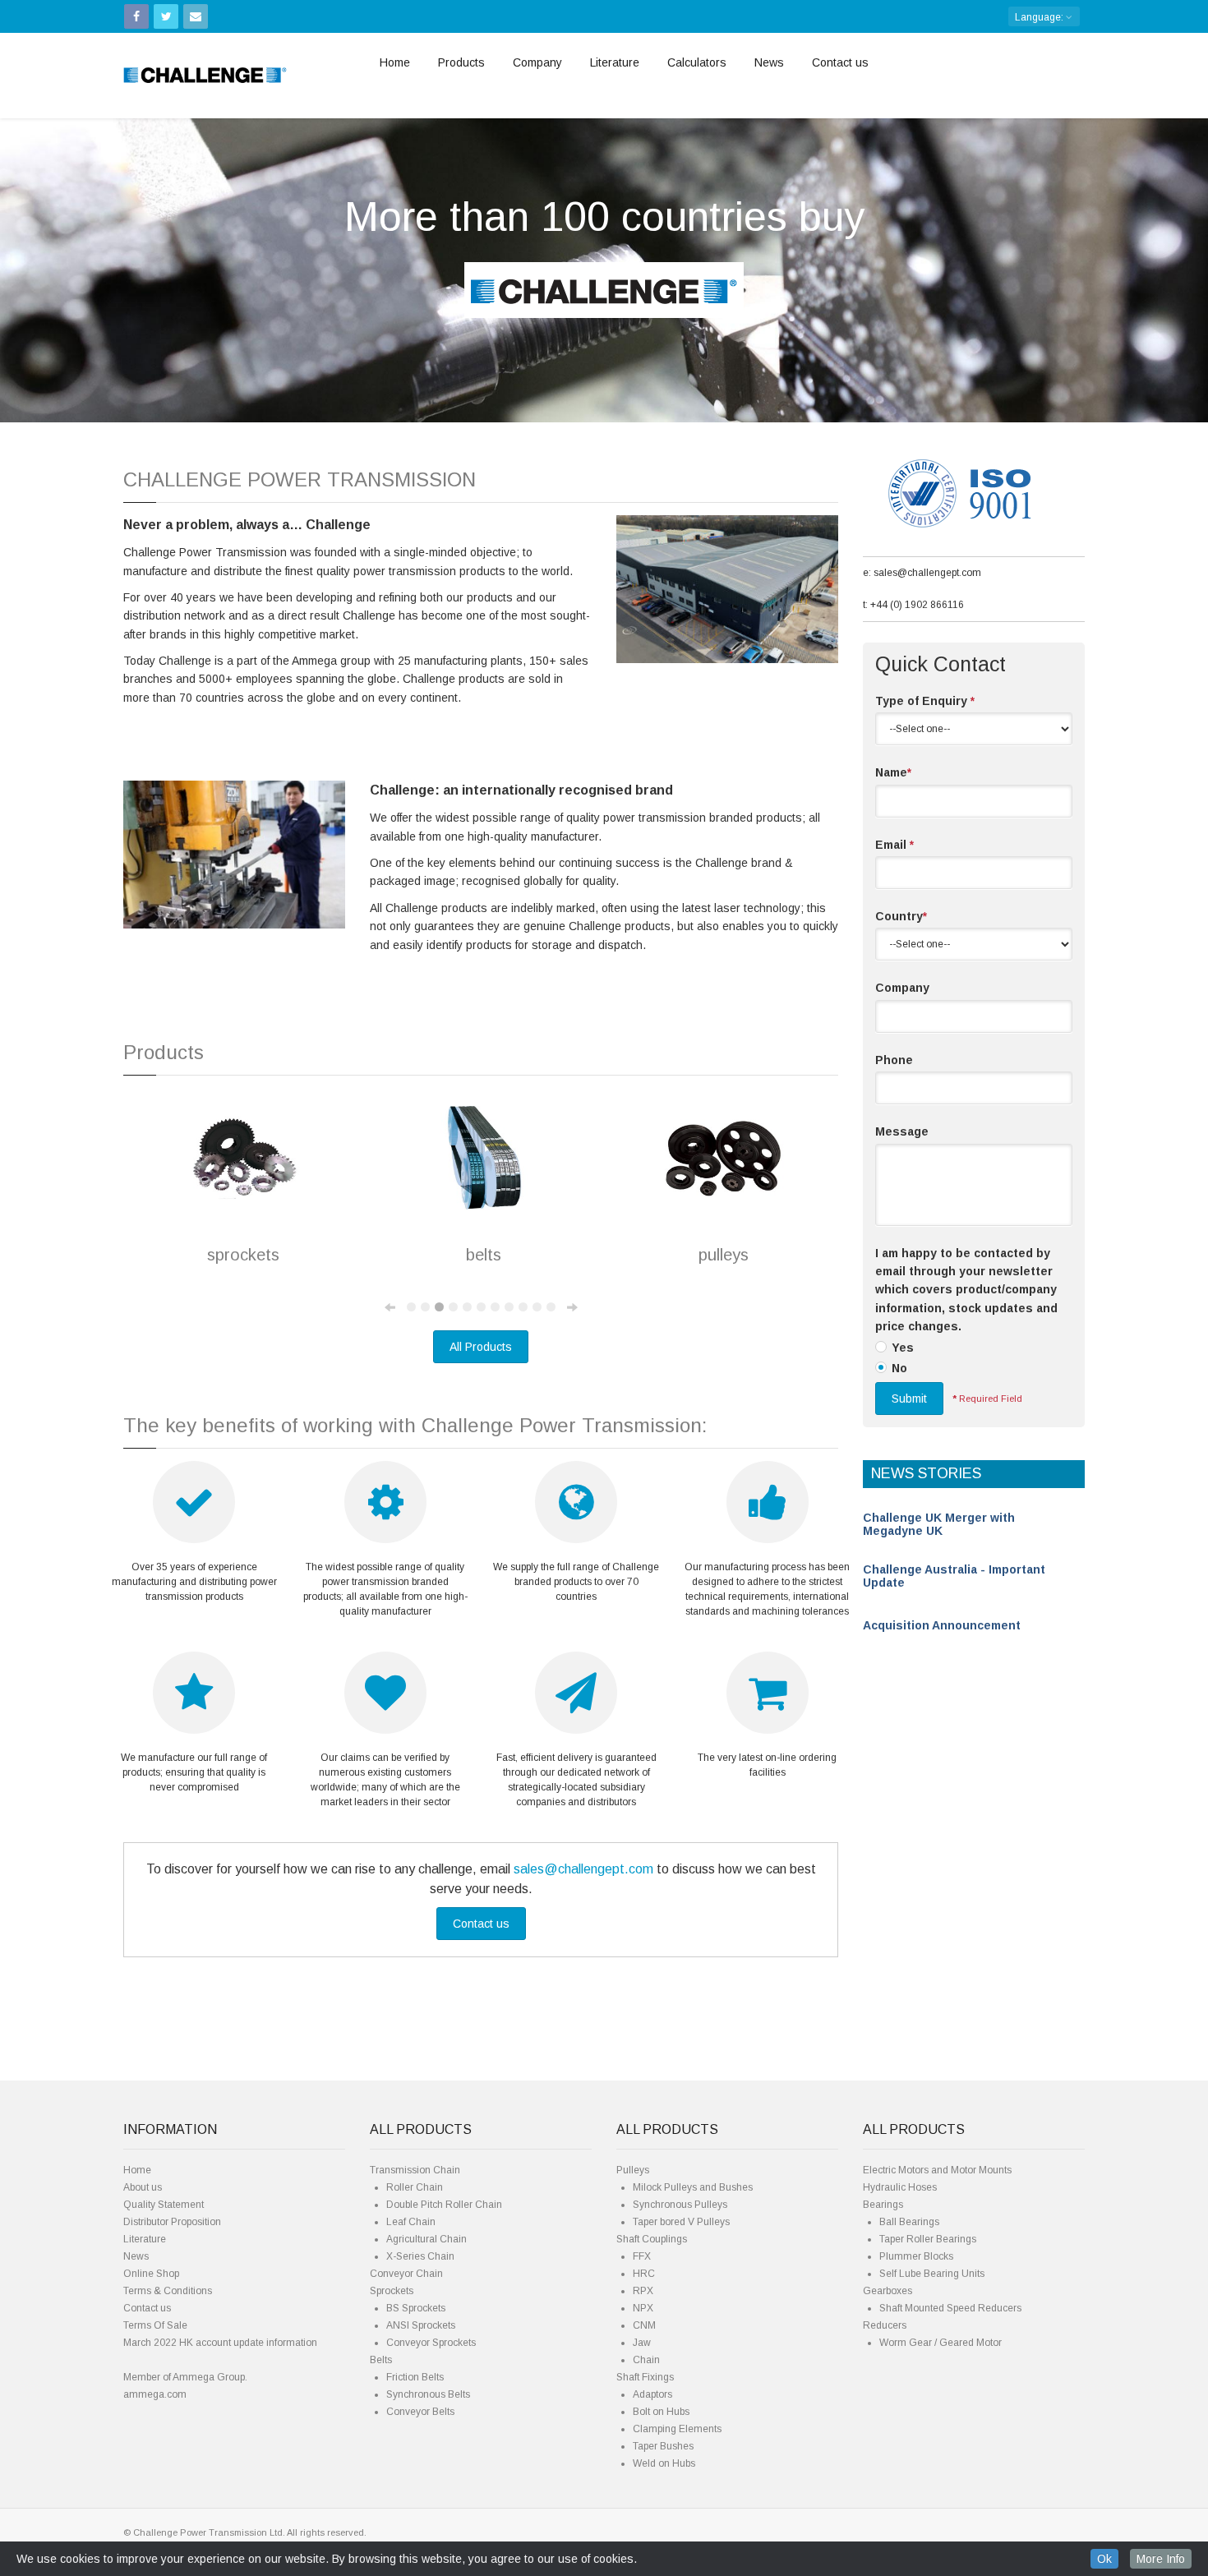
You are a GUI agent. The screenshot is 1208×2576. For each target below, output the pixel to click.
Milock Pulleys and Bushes (693, 2187)
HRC (644, 2274)
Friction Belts (415, 2377)
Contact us (840, 62)
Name (893, 772)
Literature (615, 62)
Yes (903, 1348)
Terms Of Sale (155, 2325)
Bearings (883, 2205)
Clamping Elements (677, 2429)
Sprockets (392, 2291)
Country (901, 916)
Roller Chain (415, 2187)
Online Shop (151, 2274)
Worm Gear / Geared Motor (941, 2343)
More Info (1161, 2559)
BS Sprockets (416, 2308)
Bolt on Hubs (661, 2412)
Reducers (885, 2325)
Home (395, 62)
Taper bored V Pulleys (681, 2222)
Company (537, 62)
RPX (643, 2291)
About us (143, 2187)
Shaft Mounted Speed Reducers (950, 2308)
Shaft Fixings (645, 2377)
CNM (644, 2325)
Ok (1104, 2559)
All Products (481, 1347)
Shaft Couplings (652, 2239)
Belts (381, 2360)
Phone (894, 1060)
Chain (646, 2360)
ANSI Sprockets (421, 2325)
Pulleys (633, 2170)
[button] (91, 257)
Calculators (697, 62)
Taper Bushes (663, 2446)
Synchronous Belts (428, 2394)
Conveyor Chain (406, 2274)
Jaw (642, 2343)
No (899, 1368)
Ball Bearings (909, 2222)
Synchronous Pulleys (680, 2205)
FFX (642, 2256)
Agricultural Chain (426, 2239)
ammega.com (155, 2394)
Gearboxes (888, 2291)
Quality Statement (164, 2205)
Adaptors (652, 2394)
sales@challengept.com (583, 1869)
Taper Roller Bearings (928, 2239)
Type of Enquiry (925, 701)
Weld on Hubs (664, 2463)
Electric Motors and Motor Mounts (937, 2170)
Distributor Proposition (172, 2222)
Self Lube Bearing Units (932, 2274)
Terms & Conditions (168, 2291)
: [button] (1040, 17)
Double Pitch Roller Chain (444, 2205)
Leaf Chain (411, 2222)
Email (894, 845)
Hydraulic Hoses (900, 2187)
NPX (643, 2308)
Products (461, 62)
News (769, 62)
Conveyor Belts (420, 2412)
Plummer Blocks (916, 2256)
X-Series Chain (420, 2256)
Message (902, 1131)
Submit (909, 1399)
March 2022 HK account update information (220, 2343)
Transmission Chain (415, 2170)
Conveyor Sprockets (431, 2343)
